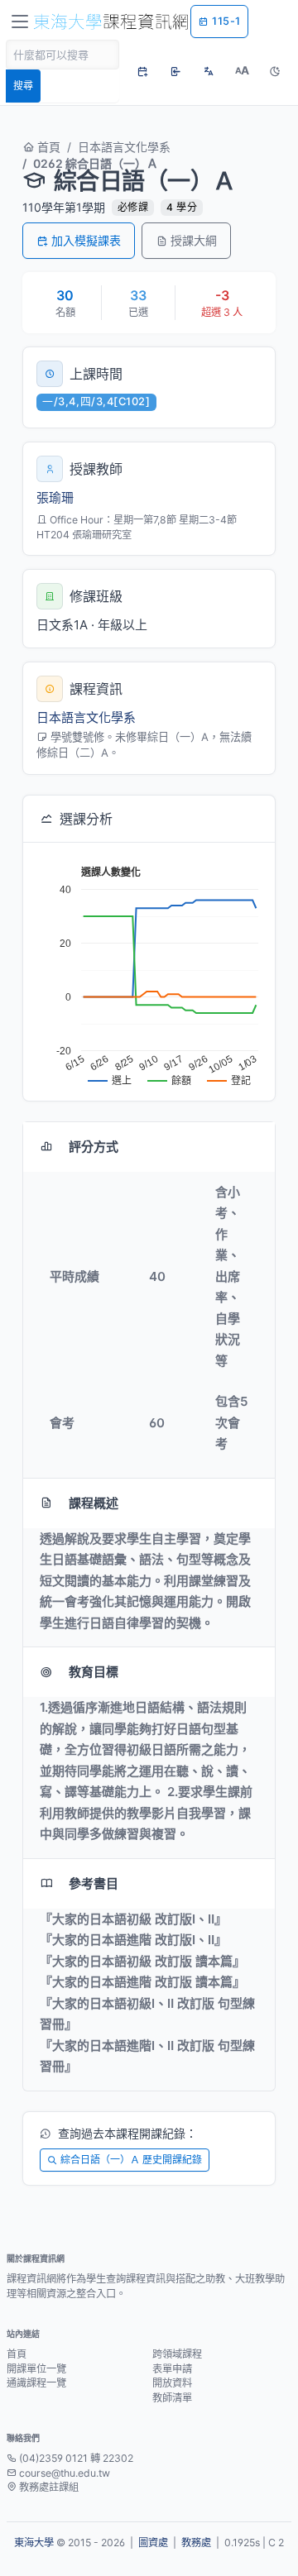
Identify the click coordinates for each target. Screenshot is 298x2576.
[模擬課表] (142, 71)
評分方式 (94, 1147)
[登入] (175, 71)
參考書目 (94, 1883)
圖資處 (153, 2543)
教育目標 (94, 1672)
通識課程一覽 (36, 2383)
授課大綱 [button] (194, 240)
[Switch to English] (209, 71)
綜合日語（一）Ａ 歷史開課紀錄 (131, 2160)
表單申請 (172, 2369)
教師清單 (172, 2398)
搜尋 (23, 86)
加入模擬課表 (86, 240)
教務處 (196, 2543)
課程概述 (94, 1503)
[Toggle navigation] (20, 22)
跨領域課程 (177, 2354)
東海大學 (34, 2543)
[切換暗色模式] (275, 71)
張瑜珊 (55, 497)
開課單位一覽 (36, 2369)
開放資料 (172, 2383)
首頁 (47, 147)
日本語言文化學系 (124, 147)
